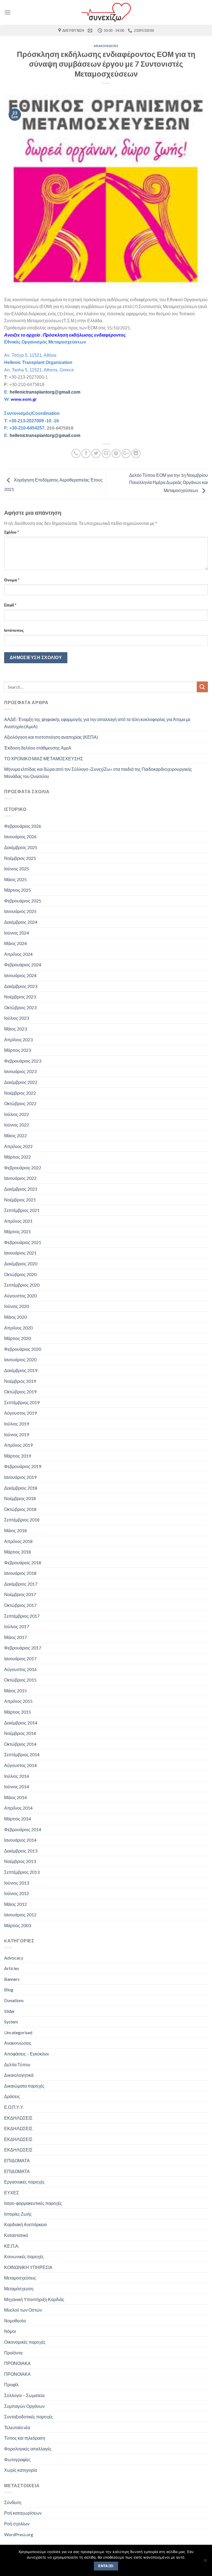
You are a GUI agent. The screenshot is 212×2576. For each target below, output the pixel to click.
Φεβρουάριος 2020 (23, 1349)
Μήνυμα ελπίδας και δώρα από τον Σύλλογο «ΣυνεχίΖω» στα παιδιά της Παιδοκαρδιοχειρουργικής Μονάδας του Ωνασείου (98, 773)
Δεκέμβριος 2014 (21, 1723)
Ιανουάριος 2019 (20, 1477)
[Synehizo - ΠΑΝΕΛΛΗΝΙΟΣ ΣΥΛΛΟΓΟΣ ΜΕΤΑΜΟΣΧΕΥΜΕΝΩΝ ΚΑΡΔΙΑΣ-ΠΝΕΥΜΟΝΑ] (106, 12)
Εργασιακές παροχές (24, 2182)
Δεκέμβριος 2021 (21, 1189)
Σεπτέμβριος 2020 (22, 1285)
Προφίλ (11, 2384)
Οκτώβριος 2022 (20, 1103)
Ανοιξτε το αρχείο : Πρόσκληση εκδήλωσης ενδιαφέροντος (65, 335)
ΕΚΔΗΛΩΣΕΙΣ (18, 2118)
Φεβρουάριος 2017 (23, 1648)
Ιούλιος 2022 (17, 1114)
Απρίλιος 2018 (18, 1541)
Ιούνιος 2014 (17, 1787)
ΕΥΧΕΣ (12, 2193)
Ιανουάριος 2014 (20, 1840)
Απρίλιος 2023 (18, 1039)
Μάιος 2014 (15, 1797)
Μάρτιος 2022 (18, 1157)
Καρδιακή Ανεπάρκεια (25, 2224)
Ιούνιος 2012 (17, 1893)
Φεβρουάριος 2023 (23, 1061)
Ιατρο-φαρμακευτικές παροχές (33, 2203)
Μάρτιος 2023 (18, 1050)
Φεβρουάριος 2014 (23, 1829)
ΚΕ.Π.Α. (12, 2246)
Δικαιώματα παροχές (24, 2086)
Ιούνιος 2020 (17, 1306)
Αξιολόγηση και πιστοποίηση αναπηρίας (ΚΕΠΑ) (51, 737)
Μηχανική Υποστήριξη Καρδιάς (34, 2299)
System (11, 2022)
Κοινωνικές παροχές (24, 2256)
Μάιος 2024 (15, 943)
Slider (10, 2011)
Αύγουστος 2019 (20, 1413)
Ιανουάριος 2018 (20, 1573)
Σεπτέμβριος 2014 (22, 1754)
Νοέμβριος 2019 (20, 1381)
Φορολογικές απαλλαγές (28, 2449)
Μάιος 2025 (15, 879)
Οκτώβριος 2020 (20, 1274)
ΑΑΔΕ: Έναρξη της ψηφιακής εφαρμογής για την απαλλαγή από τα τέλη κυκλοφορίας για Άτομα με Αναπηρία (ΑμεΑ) (97, 723)
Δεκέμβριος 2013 (21, 1851)
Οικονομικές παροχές (25, 2342)
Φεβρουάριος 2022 (23, 1168)
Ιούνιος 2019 (17, 1434)
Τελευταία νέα (17, 2427)
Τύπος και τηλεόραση (25, 2438)
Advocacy (14, 1958)
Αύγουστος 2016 (20, 1669)
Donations (14, 2000)
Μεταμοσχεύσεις (20, 2278)
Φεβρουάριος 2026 (23, 826)
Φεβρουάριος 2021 (23, 1242)
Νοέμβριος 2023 (20, 997)
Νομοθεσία (15, 2321)
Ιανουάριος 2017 (20, 1658)
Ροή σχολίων (17, 2524)
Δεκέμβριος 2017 (21, 1584)
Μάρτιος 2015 (18, 1712)
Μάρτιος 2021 (18, 1231)
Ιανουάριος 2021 (20, 1253)
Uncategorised (18, 2032)
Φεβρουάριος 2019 (23, 1466)
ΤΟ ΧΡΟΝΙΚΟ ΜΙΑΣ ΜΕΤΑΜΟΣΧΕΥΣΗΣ (44, 759)
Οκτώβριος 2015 (20, 1680)
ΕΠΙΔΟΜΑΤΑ (17, 2160)
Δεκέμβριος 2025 (21, 847)
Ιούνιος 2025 (17, 869)
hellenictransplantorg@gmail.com (45, 392)
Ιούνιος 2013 (17, 1883)
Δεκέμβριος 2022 (21, 1082)
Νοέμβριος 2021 (20, 1200)
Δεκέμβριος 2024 (21, 922)
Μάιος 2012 (15, 1904)
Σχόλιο (11, 532)
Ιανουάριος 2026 (20, 836)
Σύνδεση (13, 2502)
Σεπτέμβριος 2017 (22, 1616)
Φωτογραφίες (17, 2459)
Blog (9, 1990)
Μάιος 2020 (15, 1317)
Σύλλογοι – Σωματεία (24, 2395)
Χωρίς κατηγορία (21, 2470)
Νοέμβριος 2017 (20, 1594)
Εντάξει (106, 2566)
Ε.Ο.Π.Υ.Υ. (14, 2107)
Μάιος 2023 (15, 1029)
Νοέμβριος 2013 (20, 1861)
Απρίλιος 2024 (18, 954)
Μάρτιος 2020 (18, 1338)
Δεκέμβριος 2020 (21, 1264)
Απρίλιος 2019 (18, 1445)
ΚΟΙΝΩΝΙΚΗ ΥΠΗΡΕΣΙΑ (28, 2267)
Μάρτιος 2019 (18, 1456)
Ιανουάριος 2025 (20, 911)
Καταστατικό (16, 2235)
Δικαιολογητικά (19, 2075)
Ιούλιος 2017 (17, 1626)
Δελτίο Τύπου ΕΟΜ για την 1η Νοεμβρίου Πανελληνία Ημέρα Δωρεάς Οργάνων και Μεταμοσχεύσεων (169, 483)
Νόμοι (10, 2331)
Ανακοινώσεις (106, 46)
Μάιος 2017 (15, 1637)
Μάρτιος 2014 (18, 1819)
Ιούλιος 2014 (17, 1776)
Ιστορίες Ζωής (18, 2214)
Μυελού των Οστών (23, 2310)
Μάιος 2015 (15, 1691)
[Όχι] (205, 2562)
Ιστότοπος (14, 630)
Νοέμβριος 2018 (20, 1498)
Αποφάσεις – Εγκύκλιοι (26, 2054)
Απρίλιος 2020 (18, 1328)
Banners (12, 1979)
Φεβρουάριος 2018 (23, 1562)
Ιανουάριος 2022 (20, 1178)
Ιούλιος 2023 (17, 1018)
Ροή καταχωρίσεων (23, 2513)
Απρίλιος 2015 (18, 1701)
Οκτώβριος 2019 (20, 1392)
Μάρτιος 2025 (18, 890)
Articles (12, 1968)
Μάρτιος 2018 (18, 1552)
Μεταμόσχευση (19, 2289)
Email (10, 605)
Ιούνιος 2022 (17, 1125)
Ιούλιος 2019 (17, 1424)
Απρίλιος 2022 (18, 1146)
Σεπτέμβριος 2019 (22, 1402)
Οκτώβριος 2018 (20, 1509)
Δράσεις (12, 2096)
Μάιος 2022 (15, 1135)
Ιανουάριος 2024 (20, 975)
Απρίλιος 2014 (18, 1808)
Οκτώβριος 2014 (20, 1744)
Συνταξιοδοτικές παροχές (29, 2417)
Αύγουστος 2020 (20, 1296)
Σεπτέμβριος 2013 (22, 1872)
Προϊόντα (13, 2353)
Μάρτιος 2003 (18, 1925)
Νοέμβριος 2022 (20, 1093)
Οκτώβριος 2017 (20, 1605)
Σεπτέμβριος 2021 (22, 1210)
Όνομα (12, 580)
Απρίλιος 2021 (18, 1221)
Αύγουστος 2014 (20, 1765)
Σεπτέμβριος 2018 (22, 1520)
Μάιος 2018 (15, 1530)
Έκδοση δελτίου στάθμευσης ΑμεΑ (38, 748)
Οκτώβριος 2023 (20, 1007)
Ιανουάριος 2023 (20, 1071)
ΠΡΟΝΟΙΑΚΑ (17, 2363)
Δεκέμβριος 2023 (21, 986)
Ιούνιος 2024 (17, 933)
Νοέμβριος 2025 (20, 858)
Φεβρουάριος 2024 (23, 965)
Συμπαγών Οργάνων (24, 2406)
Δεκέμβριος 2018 (21, 1488)
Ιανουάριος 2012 (20, 1915)
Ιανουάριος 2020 (20, 1359)
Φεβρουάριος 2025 (23, 901)
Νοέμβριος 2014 (20, 1733)
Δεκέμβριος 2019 (21, 1370)
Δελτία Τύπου (17, 2064)
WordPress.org (19, 2534)
